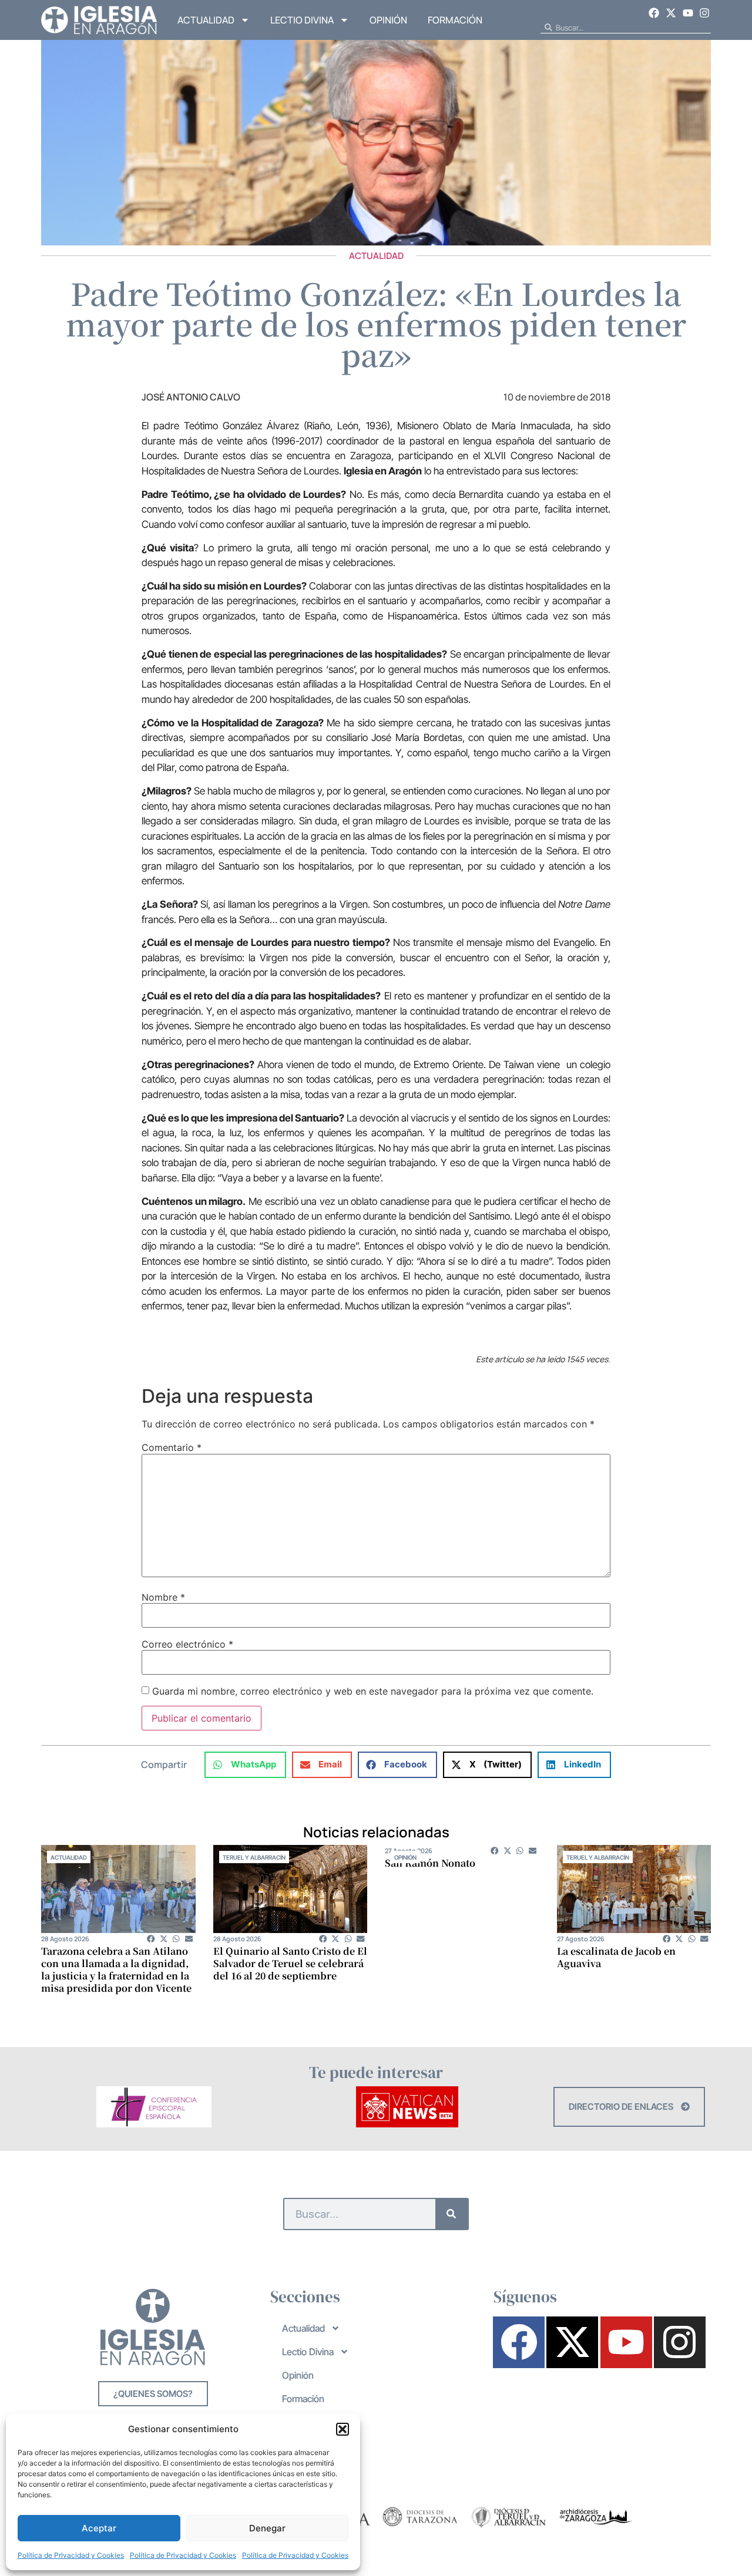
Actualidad (206, 20)
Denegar (267, 2528)
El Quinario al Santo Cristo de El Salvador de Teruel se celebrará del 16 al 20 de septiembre (290, 1963)
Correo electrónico (187, 1644)
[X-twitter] (671, 13)
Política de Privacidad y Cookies (71, 2555)
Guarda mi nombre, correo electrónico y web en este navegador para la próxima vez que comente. (373, 1691)
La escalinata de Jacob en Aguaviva (616, 1957)
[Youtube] (688, 13)
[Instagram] (704, 13)
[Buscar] (451, 2214)
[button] (343, 2429)
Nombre (163, 1597)
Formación (455, 20)
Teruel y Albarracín (254, 1857)
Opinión (388, 20)
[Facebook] (654, 13)
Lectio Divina (302, 20)
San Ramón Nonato (430, 1863)
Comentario (172, 1447)
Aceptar (99, 2528)
